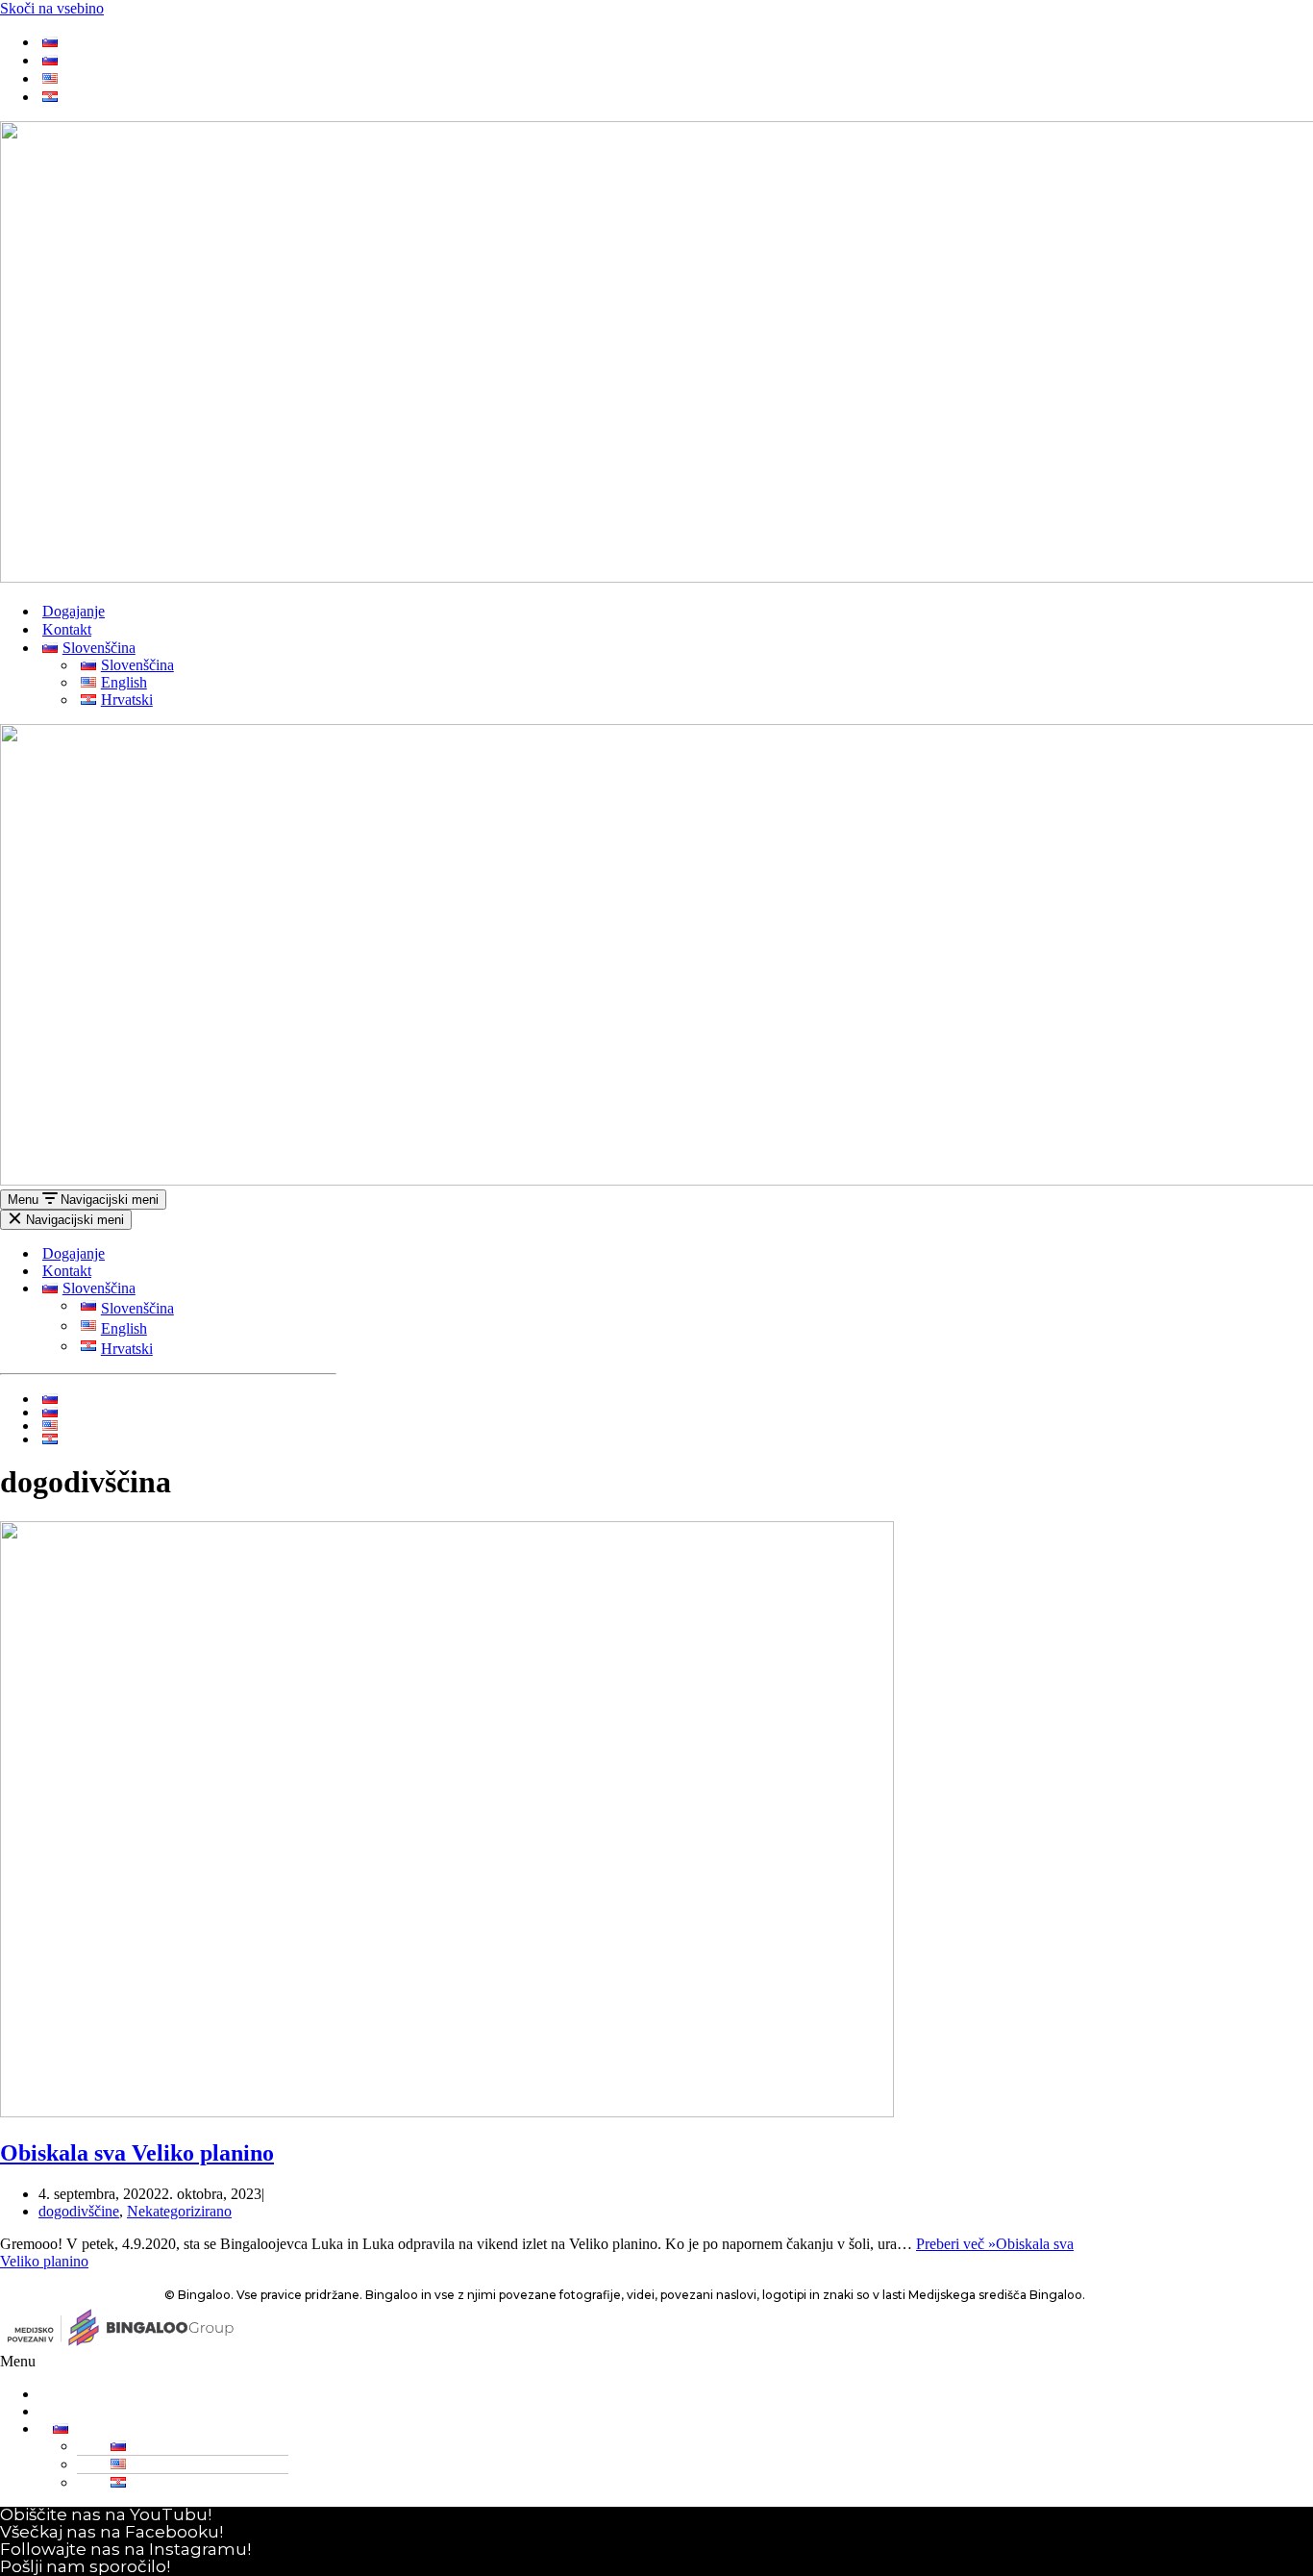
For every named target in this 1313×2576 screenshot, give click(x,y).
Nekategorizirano (179, 2211)
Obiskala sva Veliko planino (137, 2153)
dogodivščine (79, 2211)
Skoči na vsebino (52, 8)
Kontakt (67, 629)
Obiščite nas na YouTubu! (106, 2514)
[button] (652, 2362)
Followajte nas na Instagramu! (125, 2549)
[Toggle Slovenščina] (327, 1289)
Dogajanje (74, 611)
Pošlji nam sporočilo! (85, 2566)
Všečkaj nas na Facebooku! (111, 2532)
